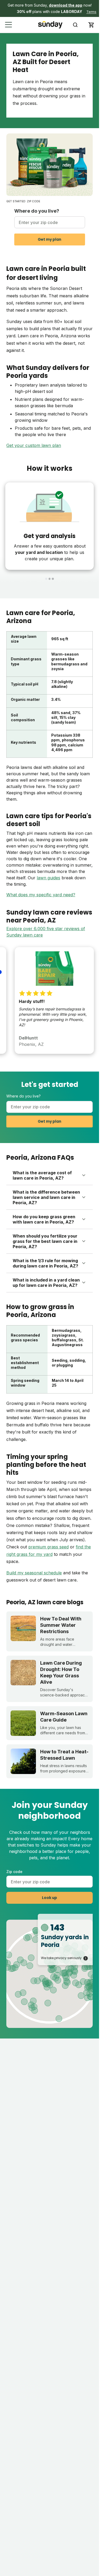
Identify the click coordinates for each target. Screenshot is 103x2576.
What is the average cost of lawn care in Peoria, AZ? (42, 1175)
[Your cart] (91, 25)
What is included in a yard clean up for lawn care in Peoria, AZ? (46, 1283)
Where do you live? (37, 211)
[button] (50, 8)
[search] (75, 25)
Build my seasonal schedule (34, 1573)
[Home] (50, 25)
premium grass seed (48, 1547)
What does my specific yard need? (41, 895)
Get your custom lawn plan (34, 445)
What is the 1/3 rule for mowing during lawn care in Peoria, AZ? (45, 1263)
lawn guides (48, 878)
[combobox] (50, 222)
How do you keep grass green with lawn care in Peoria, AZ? (44, 1219)
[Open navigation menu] (9, 25)
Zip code (14, 1872)
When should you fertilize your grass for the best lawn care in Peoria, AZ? (45, 1241)
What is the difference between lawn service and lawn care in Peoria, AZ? (46, 1197)
